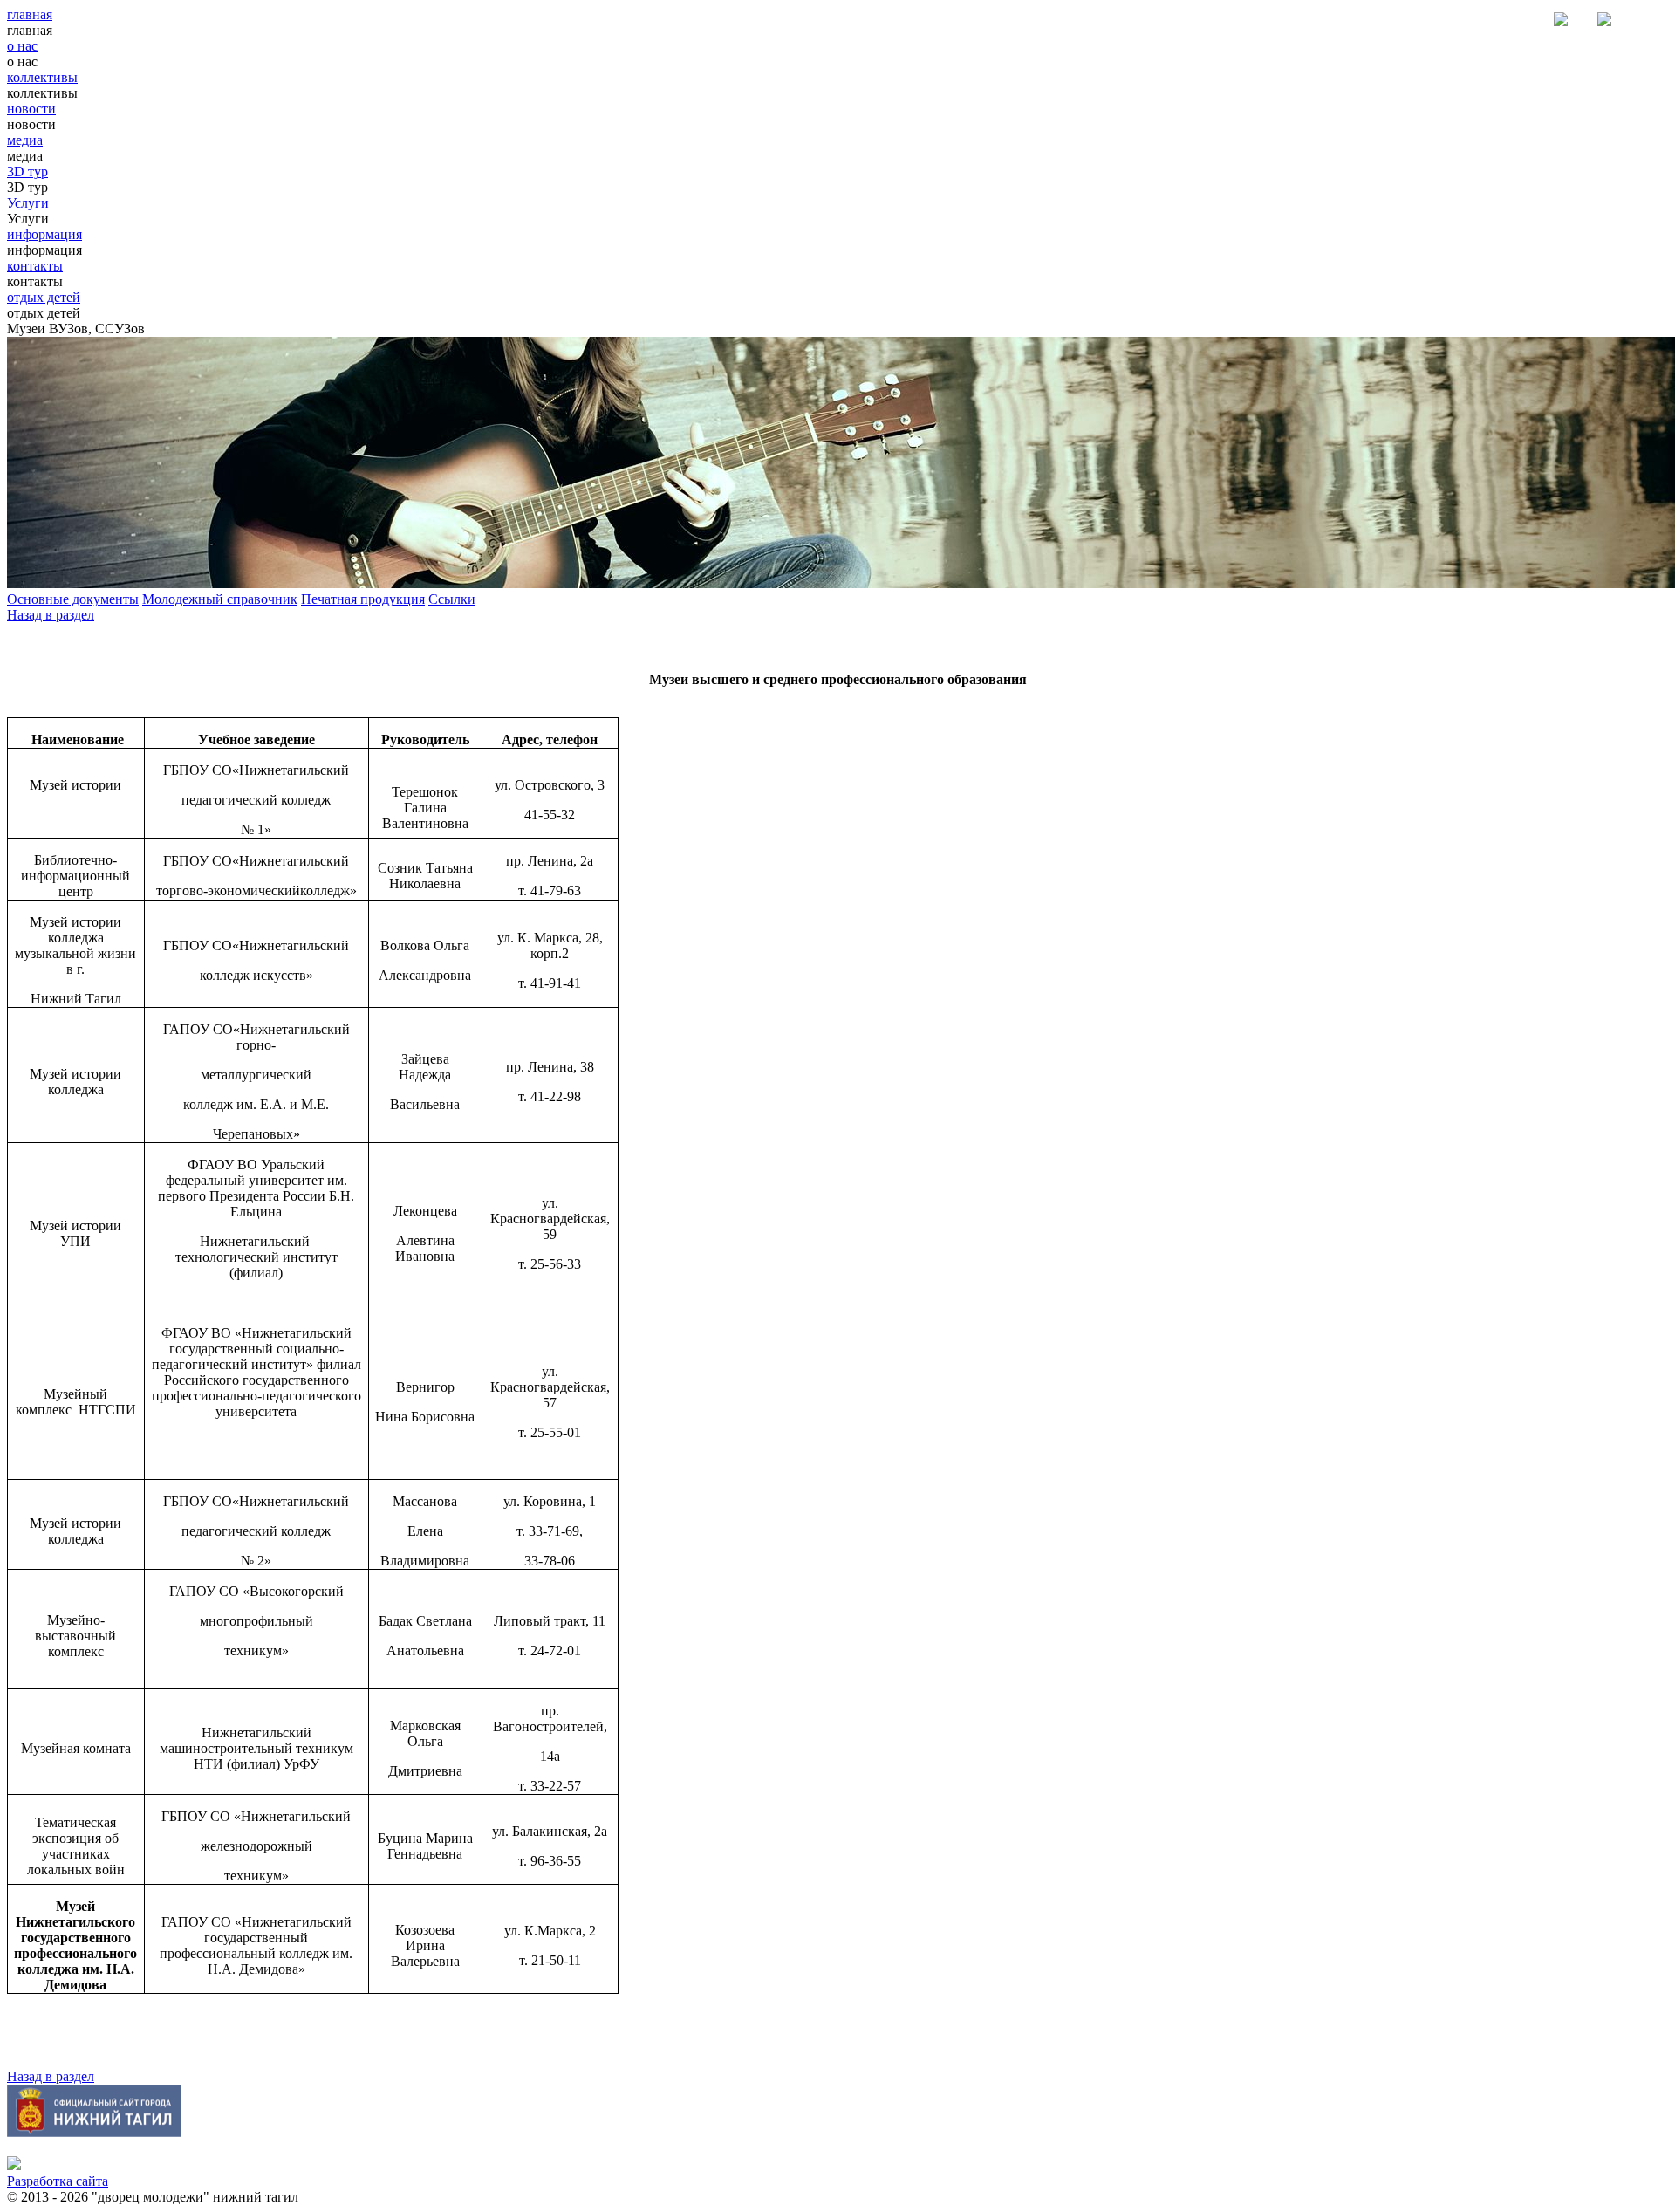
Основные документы (73, 599)
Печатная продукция (363, 599)
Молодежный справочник (220, 599)
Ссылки (452, 599)
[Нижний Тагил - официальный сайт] (94, 2132)
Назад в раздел (51, 615)
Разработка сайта (58, 2181)
